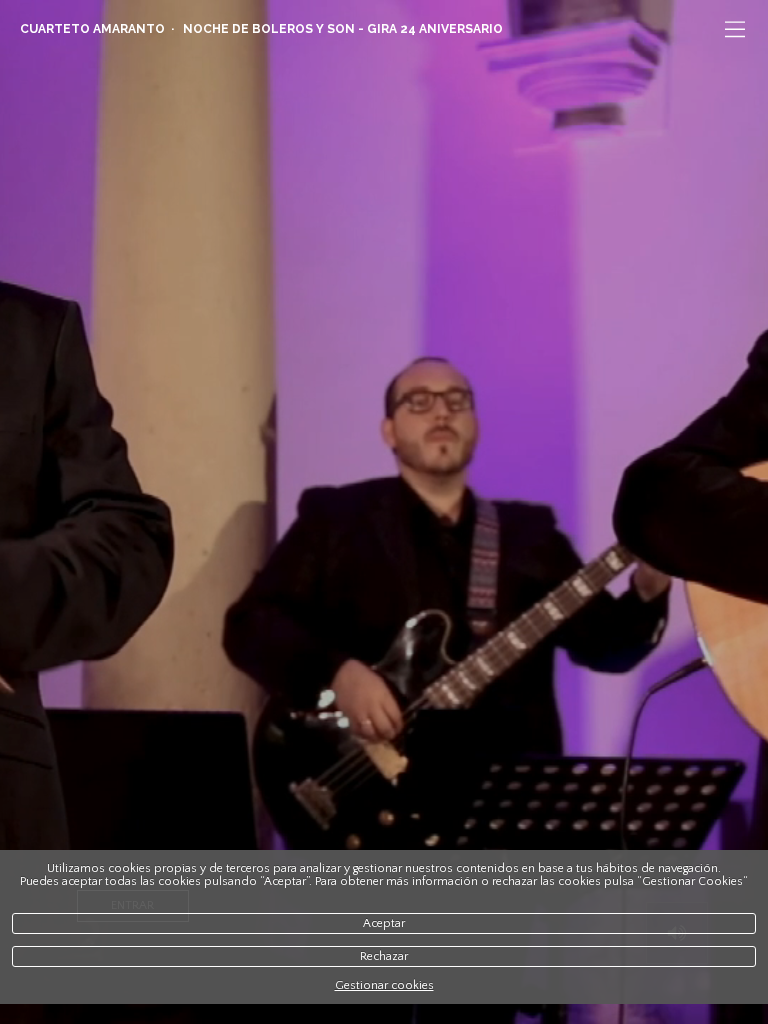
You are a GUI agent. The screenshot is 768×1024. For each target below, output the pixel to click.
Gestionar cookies (384, 985)
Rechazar (384, 956)
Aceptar (384, 923)
